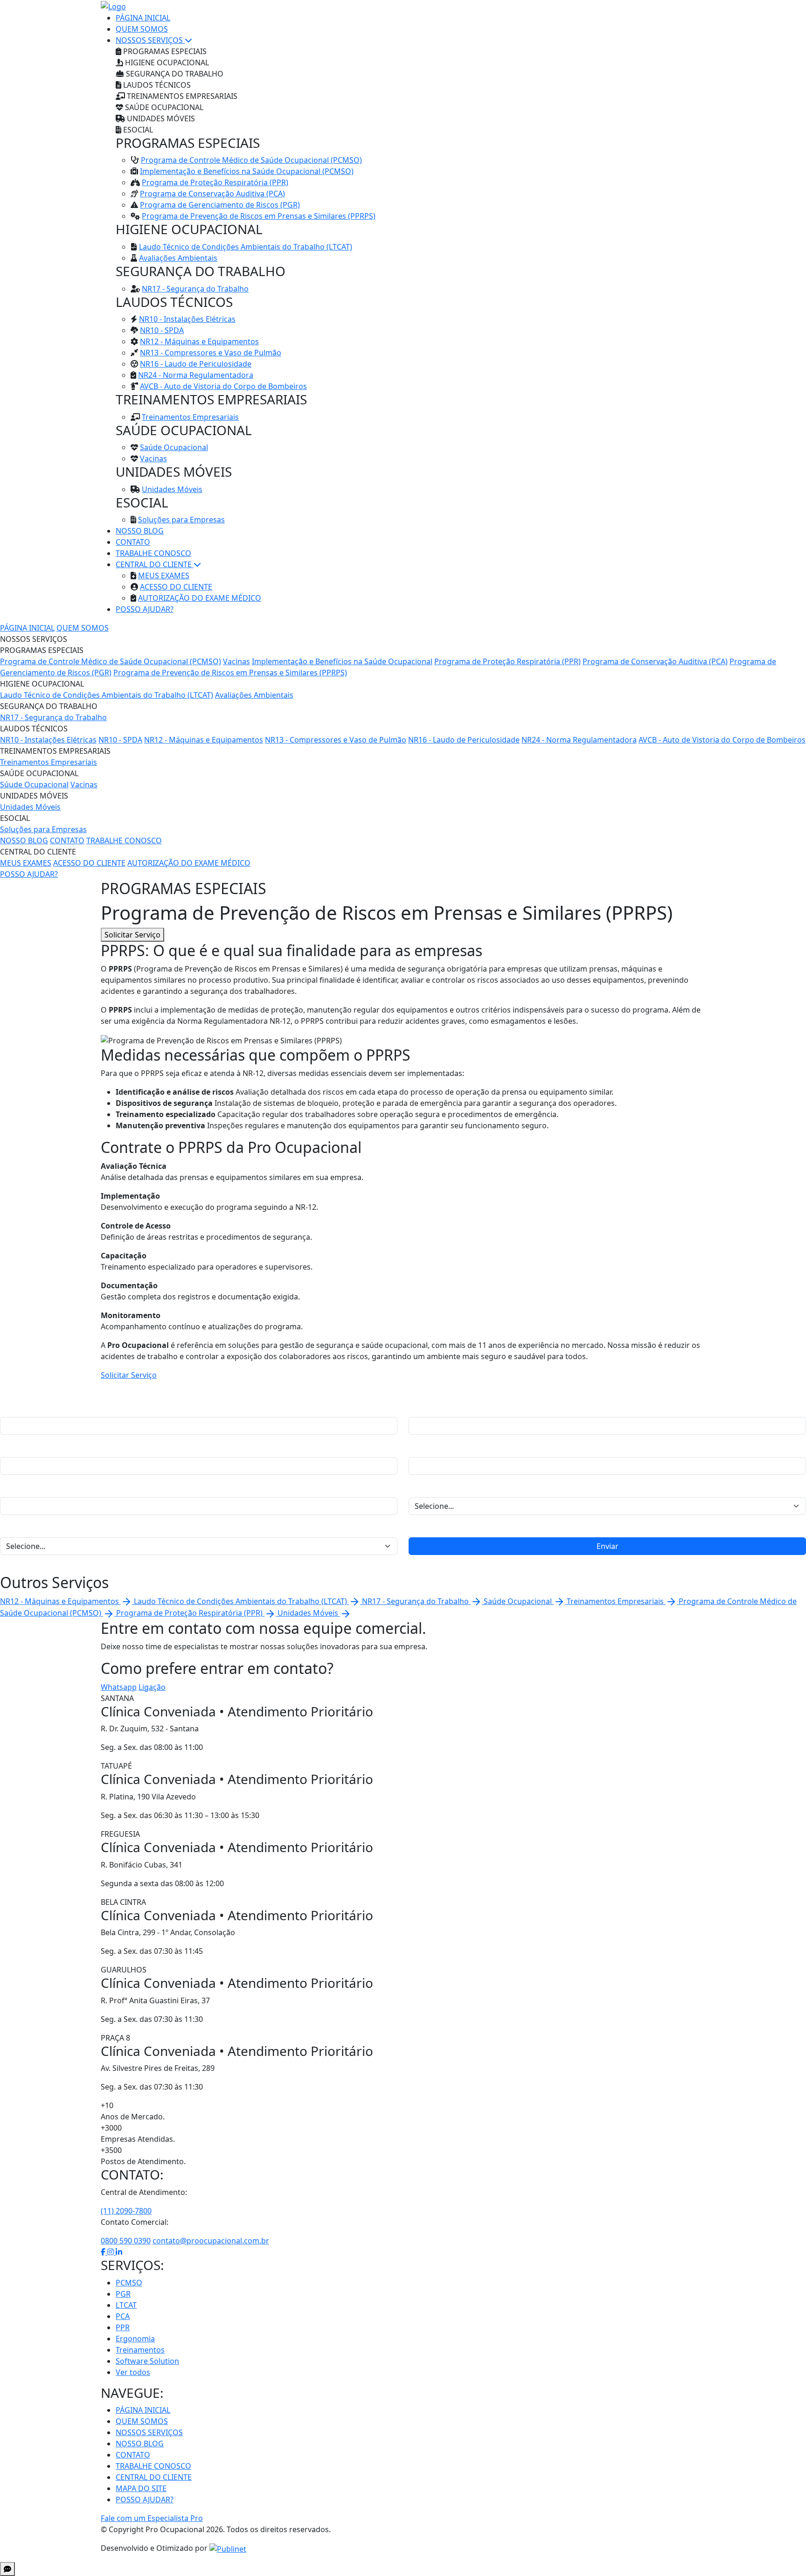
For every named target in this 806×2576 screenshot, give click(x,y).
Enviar (608, 1546)
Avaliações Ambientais (178, 258)
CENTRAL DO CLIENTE (155, 564)
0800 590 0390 (126, 2241)
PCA (123, 2316)
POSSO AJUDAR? (145, 609)
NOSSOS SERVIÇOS (150, 40)
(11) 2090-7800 (126, 2211)
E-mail (419, 1448)
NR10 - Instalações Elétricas (187, 319)
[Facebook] (104, 2252)
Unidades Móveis (172, 489)
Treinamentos (140, 2350)
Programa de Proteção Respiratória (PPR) (215, 182)
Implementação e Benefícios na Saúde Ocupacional (342, 661)
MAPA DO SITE (141, 2488)
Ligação (152, 1687)
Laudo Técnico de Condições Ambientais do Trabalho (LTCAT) (246, 247)
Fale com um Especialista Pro (152, 2518)
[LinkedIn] (119, 2252)
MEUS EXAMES (164, 576)
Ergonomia (135, 2339)
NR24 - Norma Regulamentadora (196, 375)
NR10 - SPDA (162, 330)
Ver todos (133, 2372)
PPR (123, 2327)
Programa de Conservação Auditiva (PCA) (212, 194)
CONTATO (133, 542)
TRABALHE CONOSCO (153, 553)
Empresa (16, 1488)
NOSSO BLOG (140, 531)
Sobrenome (429, 1408)
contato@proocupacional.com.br (211, 2241)
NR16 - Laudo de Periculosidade (196, 364)
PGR (123, 2294)
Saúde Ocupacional (174, 447)
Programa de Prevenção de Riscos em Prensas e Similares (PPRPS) (259, 216)
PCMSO (129, 2283)
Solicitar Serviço (132, 935)
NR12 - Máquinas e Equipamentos (199, 341)
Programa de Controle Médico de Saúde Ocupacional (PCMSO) (251, 160)
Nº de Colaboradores (37, 1528)
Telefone (15, 1448)
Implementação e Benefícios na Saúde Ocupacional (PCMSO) (247, 171)
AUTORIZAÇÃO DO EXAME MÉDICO (200, 598)
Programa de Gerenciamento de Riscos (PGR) (220, 205)
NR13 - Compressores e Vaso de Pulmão (211, 353)
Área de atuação (437, 1488)
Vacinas (153, 458)
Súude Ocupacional (34, 785)
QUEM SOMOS (142, 29)
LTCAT (126, 2305)
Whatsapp (119, 1687)
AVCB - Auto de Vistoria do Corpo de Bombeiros (223, 386)
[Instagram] (111, 2252)
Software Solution (147, 2361)
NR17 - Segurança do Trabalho (195, 289)
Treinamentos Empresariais (190, 417)
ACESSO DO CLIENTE (176, 587)
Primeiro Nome (27, 1408)
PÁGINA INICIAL (143, 18)
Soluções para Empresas (181, 520)
